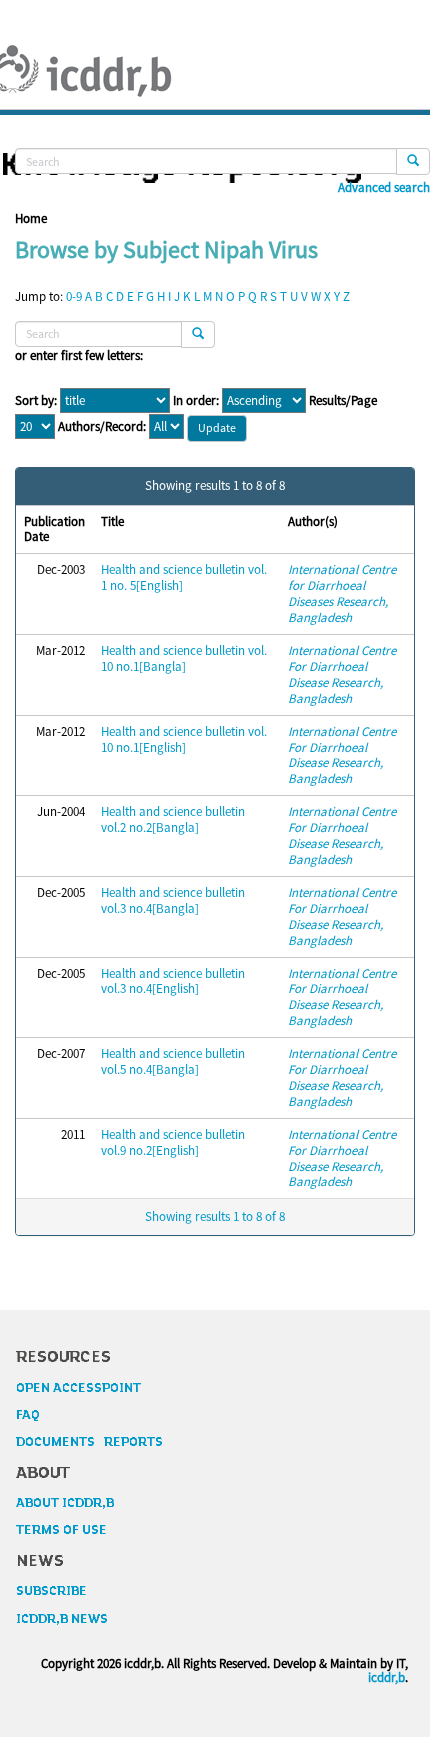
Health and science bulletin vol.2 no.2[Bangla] (173, 819)
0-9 (74, 296)
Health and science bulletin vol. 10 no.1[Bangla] (184, 658)
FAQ (28, 1415)
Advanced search (384, 188)
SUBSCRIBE (51, 1591)
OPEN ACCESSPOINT (78, 1388)
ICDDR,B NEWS (62, 1619)
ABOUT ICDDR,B (65, 1503)
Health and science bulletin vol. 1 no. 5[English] (184, 577)
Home (31, 218)
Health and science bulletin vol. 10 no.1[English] (184, 739)
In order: (196, 401)
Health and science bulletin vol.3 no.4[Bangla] (173, 900)
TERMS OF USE (61, 1530)
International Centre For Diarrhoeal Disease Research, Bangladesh (342, 674)
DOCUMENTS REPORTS (89, 1442)
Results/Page (343, 401)
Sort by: (36, 401)
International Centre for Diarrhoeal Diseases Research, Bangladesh (342, 593)
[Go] (413, 161)
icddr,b (386, 1677)
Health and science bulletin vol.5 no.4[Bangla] (173, 1061)
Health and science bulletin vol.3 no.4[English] (173, 981)
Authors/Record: (102, 427)
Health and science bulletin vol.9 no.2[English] (173, 1142)
